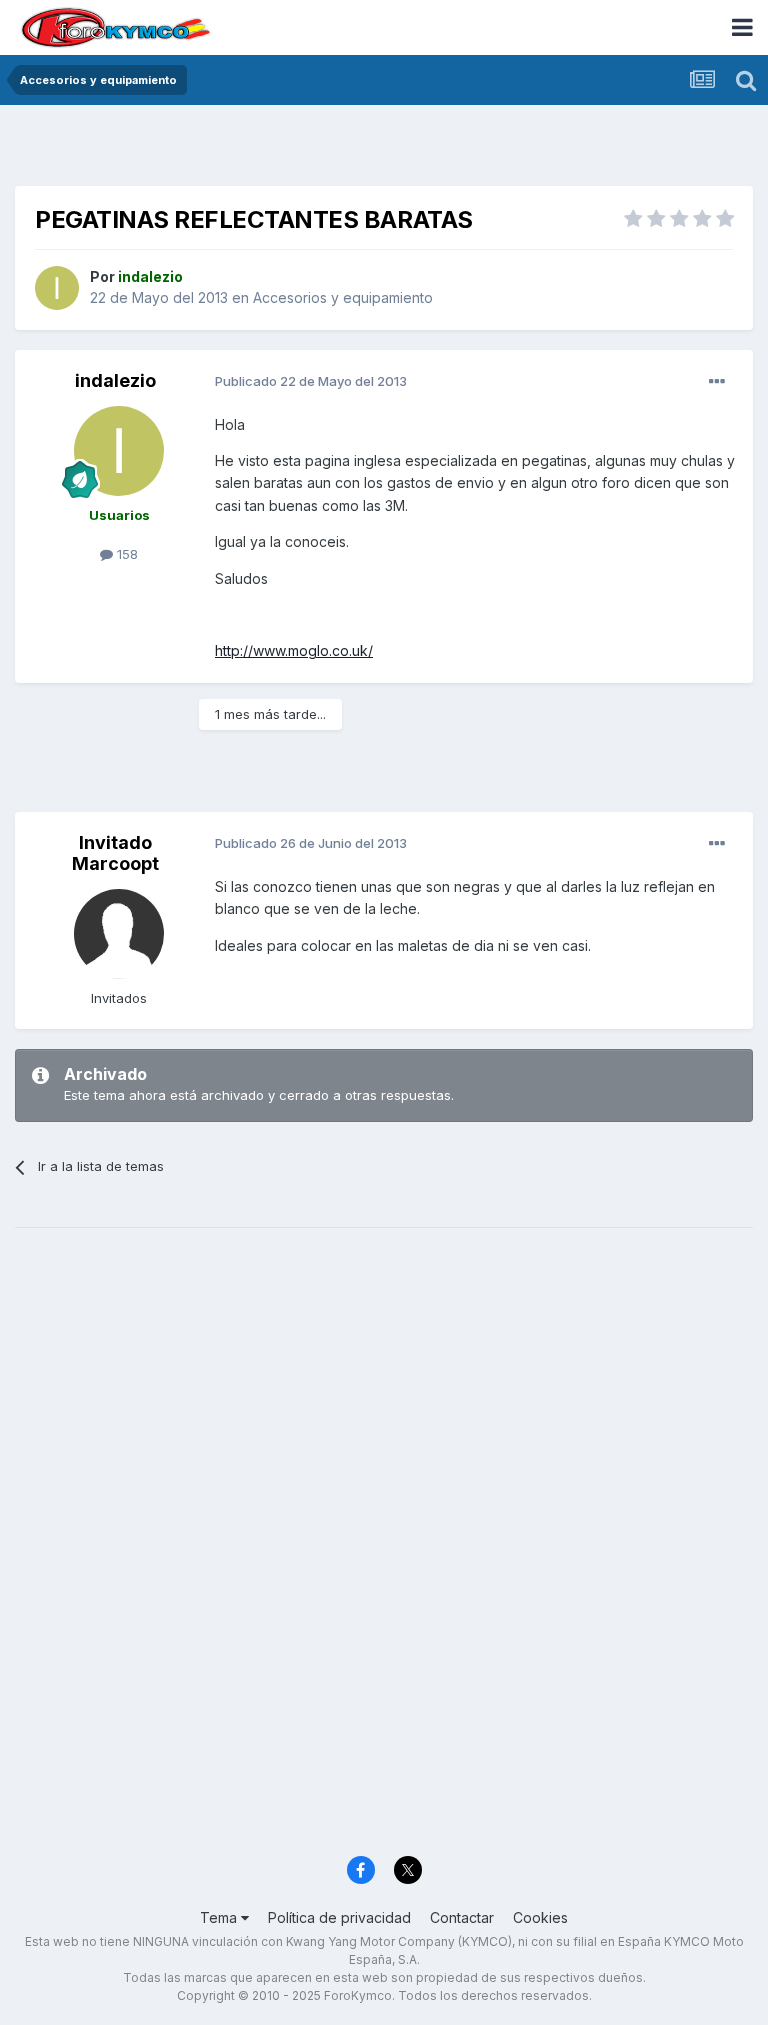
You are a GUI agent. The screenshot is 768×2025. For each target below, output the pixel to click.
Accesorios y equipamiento (343, 297)
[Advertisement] (384, 150)
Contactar (462, 1917)
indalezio (115, 380)
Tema (220, 1917)
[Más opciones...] (717, 382)
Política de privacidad (339, 1917)
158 (125, 554)
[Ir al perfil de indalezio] (57, 288)
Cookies (540, 1917)
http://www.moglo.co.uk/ (294, 650)
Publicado (311, 381)
